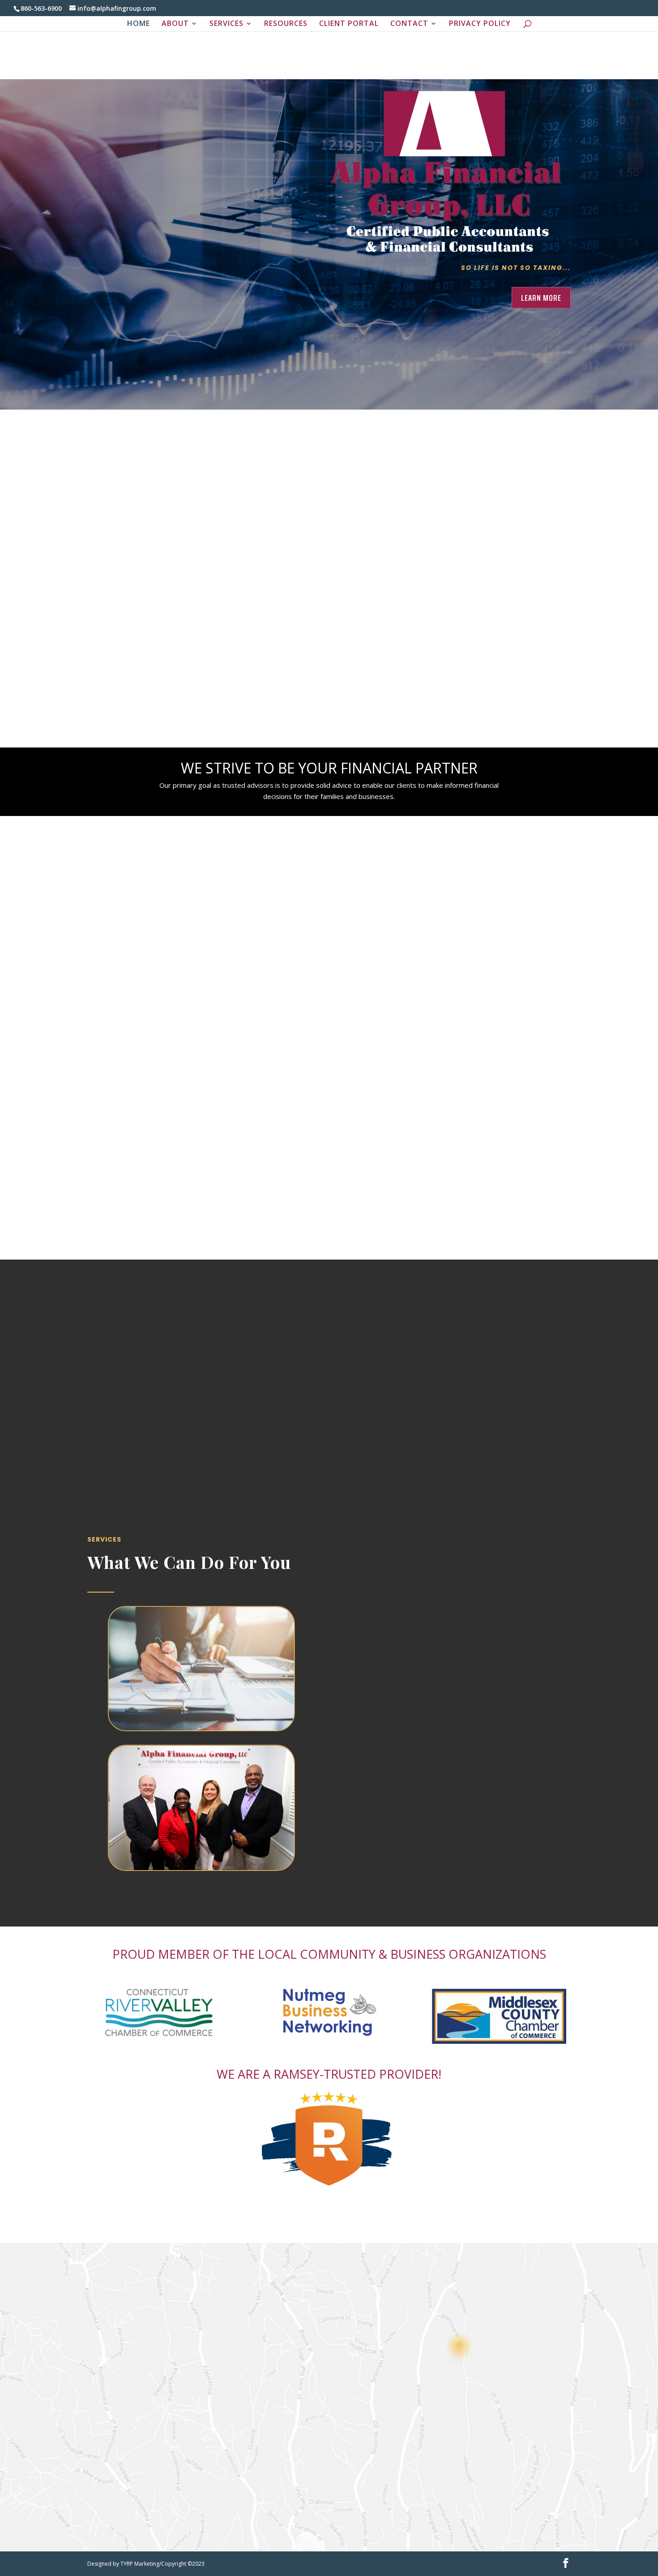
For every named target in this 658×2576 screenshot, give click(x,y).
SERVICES (226, 24)
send (254, 2529)
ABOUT (175, 24)
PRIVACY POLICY (480, 24)
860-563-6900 (420, 2301)
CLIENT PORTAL (349, 24)
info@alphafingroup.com (420, 2344)
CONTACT (409, 24)
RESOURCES (286, 24)
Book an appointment (208, 1353)
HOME (139, 24)
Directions (420, 2401)
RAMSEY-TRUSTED (325, 2074)
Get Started (202, 442)
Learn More (541, 298)
